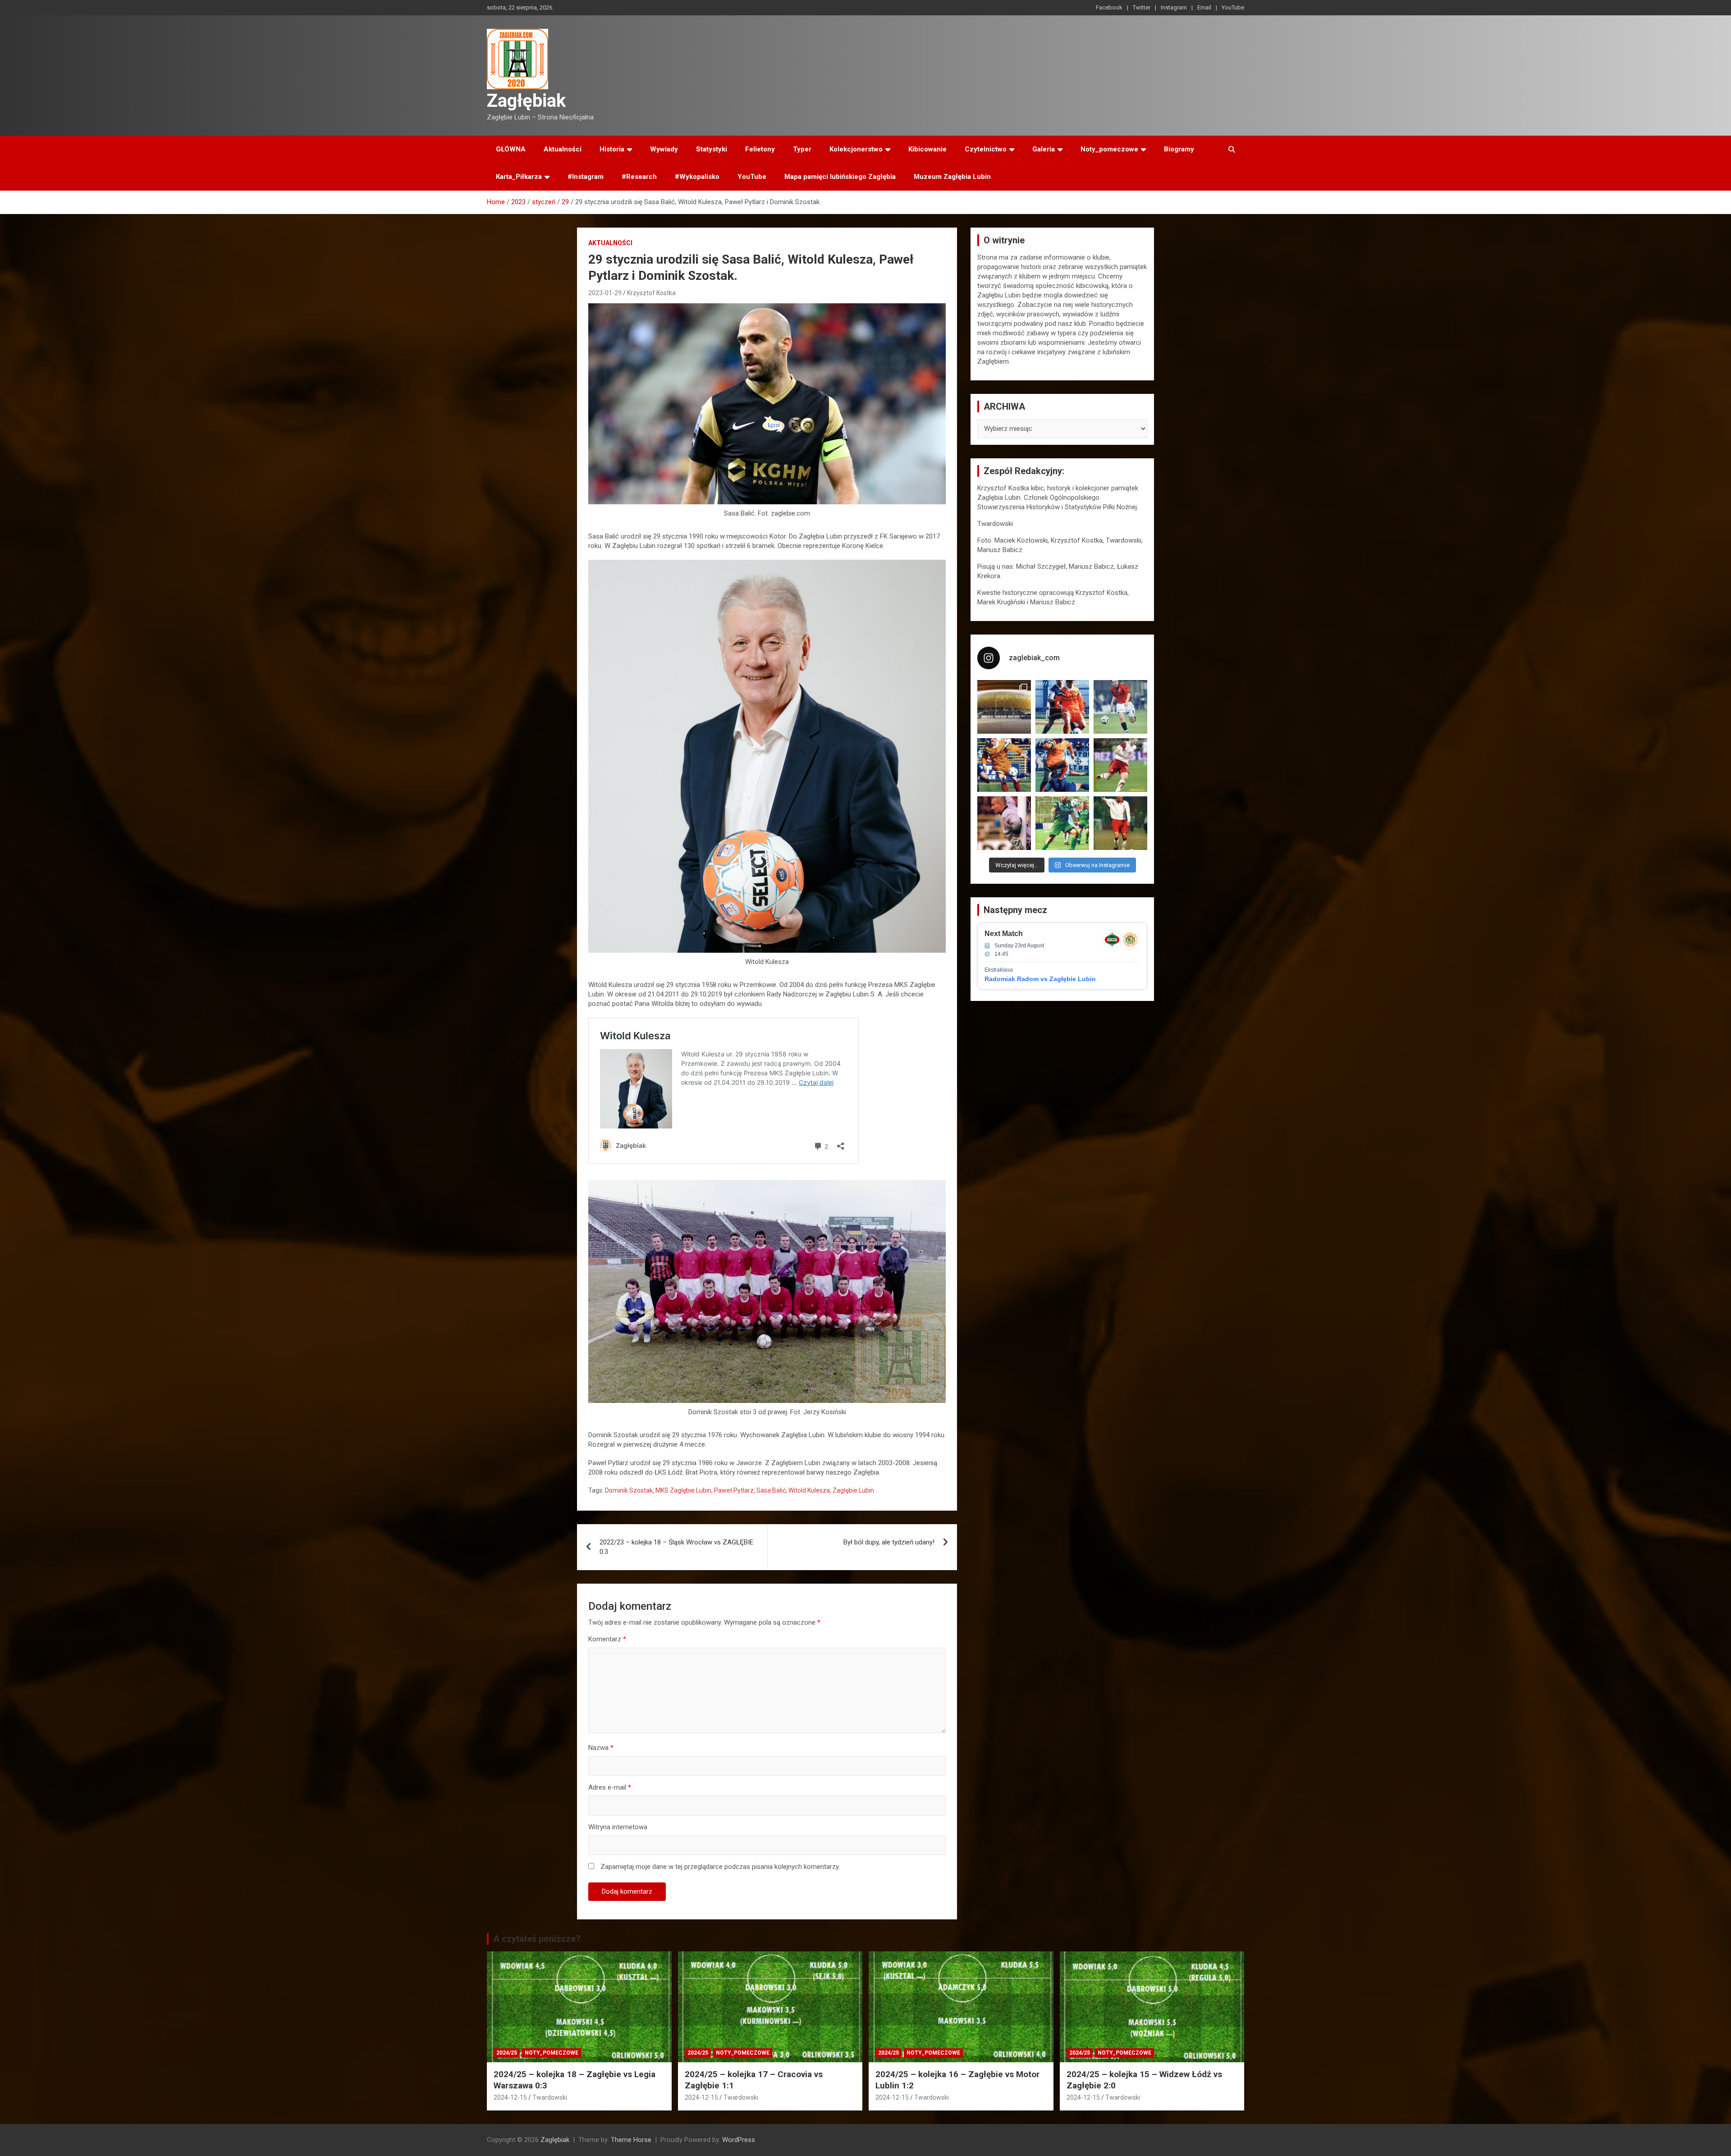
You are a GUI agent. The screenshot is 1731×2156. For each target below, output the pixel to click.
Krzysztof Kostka (651, 293)
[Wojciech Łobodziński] (1120, 707)
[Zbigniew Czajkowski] (1062, 707)
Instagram (1174, 7)
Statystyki (712, 149)
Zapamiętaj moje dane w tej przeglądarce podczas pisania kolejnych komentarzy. (720, 1867)
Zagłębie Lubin (853, 1490)
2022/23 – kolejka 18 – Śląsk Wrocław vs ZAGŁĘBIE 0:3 (676, 1547)
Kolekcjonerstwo (856, 149)
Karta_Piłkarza (519, 177)
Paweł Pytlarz (734, 1490)
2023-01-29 (605, 293)
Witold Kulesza (809, 1490)
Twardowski (550, 2097)
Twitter (1142, 7)
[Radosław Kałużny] (1062, 823)
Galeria (1044, 149)
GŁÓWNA (511, 149)
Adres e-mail (610, 1787)
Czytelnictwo (986, 149)
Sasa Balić (771, 1490)
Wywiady (664, 149)
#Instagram (586, 177)
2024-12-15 (510, 2097)
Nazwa (601, 1748)
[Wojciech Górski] (1004, 765)
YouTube (1233, 7)
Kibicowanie (927, 149)
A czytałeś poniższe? (537, 1939)
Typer (802, 149)
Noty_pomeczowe (1109, 149)
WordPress (739, 2140)
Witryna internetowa (618, 1827)
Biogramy (1179, 149)
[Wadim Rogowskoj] (1062, 765)
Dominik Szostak (629, 1490)
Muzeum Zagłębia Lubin (952, 177)
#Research (639, 177)
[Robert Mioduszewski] (1004, 823)
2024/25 (507, 2053)
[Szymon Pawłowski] (1120, 765)
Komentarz (607, 1639)
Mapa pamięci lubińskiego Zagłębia (840, 177)
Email (1204, 7)
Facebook (1109, 7)
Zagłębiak (526, 101)
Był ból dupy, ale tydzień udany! (889, 1542)
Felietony (760, 149)
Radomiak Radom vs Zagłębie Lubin (1040, 979)
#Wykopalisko (697, 177)
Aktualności (563, 149)
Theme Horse (631, 2140)
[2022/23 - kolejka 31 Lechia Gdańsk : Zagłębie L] (1004, 707)
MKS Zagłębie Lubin (683, 1490)
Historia (612, 149)
